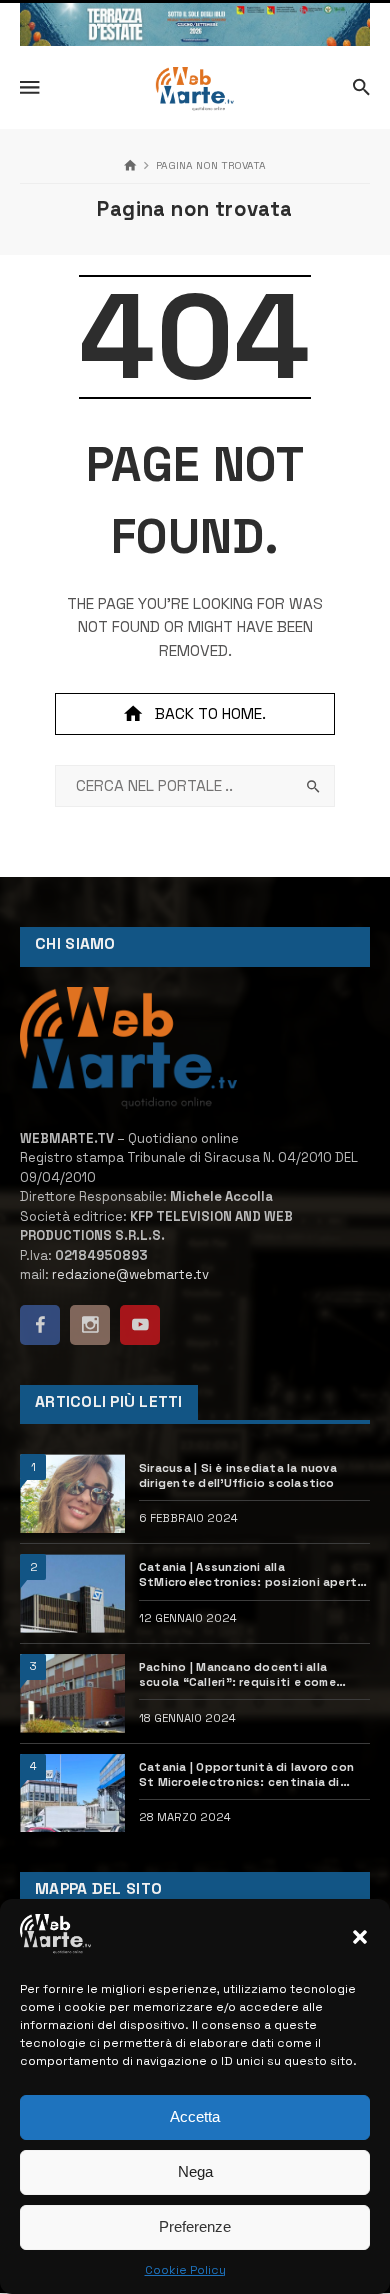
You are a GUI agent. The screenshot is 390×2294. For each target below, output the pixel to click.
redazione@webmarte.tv (130, 1274)
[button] (360, 1937)
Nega (195, 2171)
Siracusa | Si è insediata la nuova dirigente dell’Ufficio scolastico (238, 1475)
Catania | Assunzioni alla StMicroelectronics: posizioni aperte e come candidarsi (251, 1575)
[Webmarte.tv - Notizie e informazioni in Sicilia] (195, 89)
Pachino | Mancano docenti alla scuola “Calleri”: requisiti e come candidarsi (237, 1675)
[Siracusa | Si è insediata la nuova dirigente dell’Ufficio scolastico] (72, 1493)
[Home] (130, 166)
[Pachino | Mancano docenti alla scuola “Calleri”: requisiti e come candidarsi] (72, 1693)
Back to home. (210, 714)
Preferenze (195, 2226)
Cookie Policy (185, 2270)
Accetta (195, 2116)
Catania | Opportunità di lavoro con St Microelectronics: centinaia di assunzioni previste (246, 1775)
